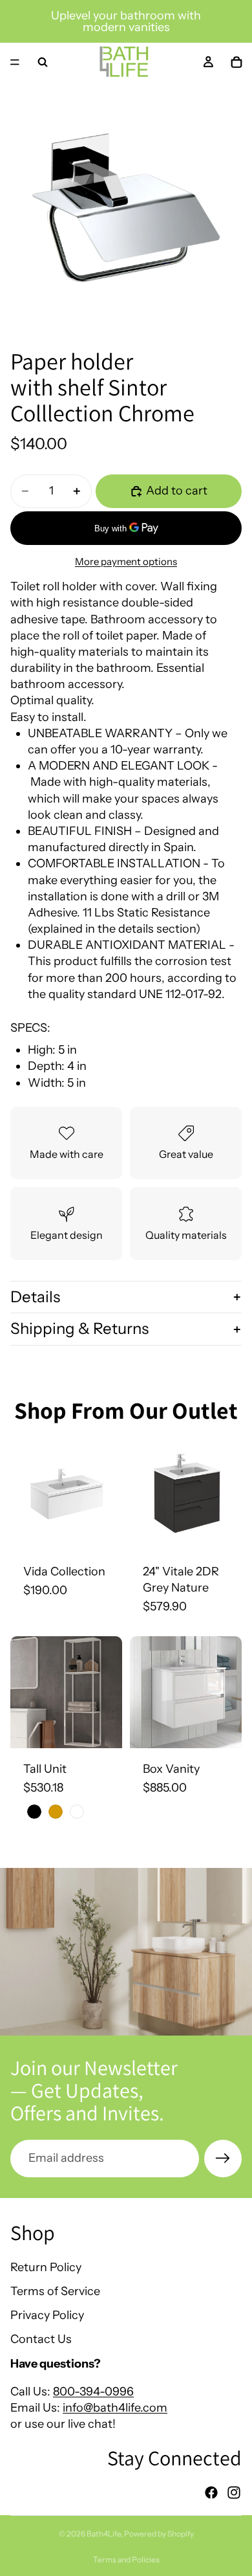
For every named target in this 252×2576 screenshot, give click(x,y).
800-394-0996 (93, 2392)
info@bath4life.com (115, 2408)
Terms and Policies (126, 2559)
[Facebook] (211, 2493)
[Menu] (15, 62)
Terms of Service (55, 2291)
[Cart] (236, 62)
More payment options (126, 561)
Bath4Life (104, 2534)
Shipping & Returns (79, 1328)
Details (35, 1297)
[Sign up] (223, 2159)
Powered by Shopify (159, 2534)
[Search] (43, 62)
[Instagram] (234, 2493)
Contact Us (41, 2339)
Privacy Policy (47, 2315)
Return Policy (46, 2267)
